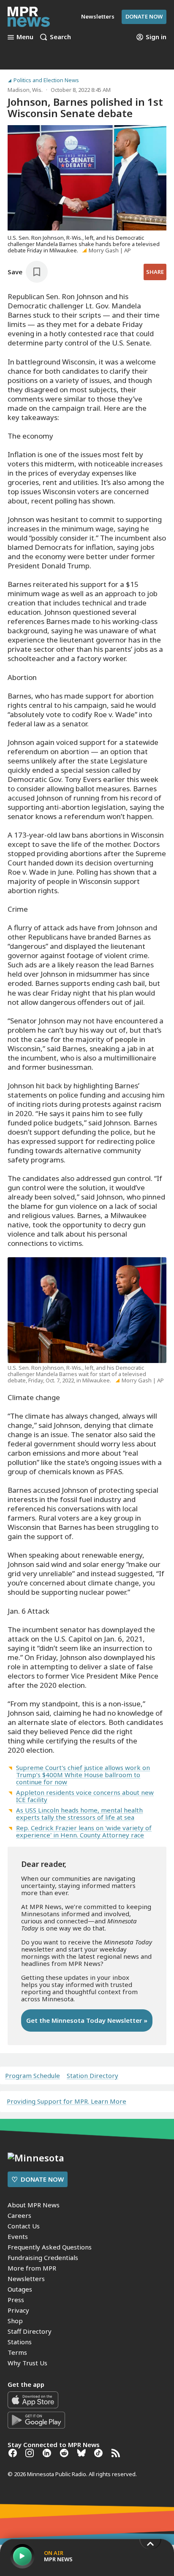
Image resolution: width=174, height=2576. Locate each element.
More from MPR (32, 2268)
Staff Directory (30, 2331)
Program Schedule (33, 2076)
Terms (17, 2352)
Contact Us (24, 2226)
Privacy (18, 2310)
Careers (19, 2215)
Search (60, 37)
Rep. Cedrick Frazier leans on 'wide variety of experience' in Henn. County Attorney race (84, 1831)
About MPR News (34, 2205)
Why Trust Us (27, 2363)
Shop (15, 2321)
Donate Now (144, 16)
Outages (20, 2289)
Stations (20, 2342)
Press (16, 2300)
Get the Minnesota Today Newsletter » (87, 2020)
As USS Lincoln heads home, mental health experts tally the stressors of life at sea (79, 1814)
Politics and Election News (46, 80)
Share (155, 272)
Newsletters (26, 2279)
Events (18, 2236)
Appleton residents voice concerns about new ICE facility (85, 1796)
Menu (25, 37)
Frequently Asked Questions (50, 2247)
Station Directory (92, 2076)
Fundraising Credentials (43, 2257)
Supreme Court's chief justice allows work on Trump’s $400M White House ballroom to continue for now (83, 1775)
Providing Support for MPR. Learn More (67, 2101)
